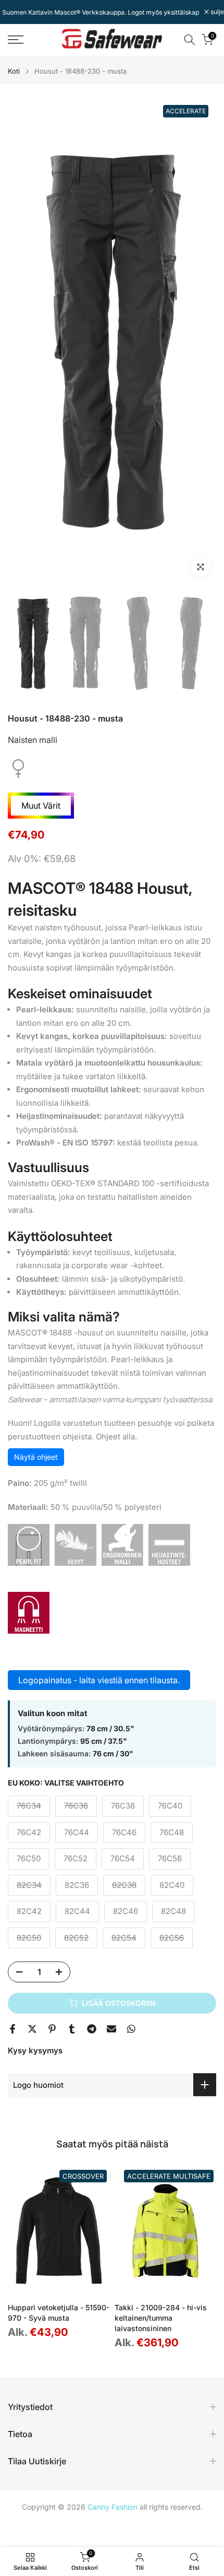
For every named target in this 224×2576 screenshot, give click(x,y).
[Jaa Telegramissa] (92, 2029)
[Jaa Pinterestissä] (52, 2029)
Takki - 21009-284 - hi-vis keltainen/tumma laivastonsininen (161, 2318)
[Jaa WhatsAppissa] (131, 2029)
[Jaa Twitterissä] (32, 2029)
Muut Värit (41, 806)
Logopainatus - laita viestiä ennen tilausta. (99, 1680)
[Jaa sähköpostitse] (111, 2029)
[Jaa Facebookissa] (13, 2029)
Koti (14, 71)
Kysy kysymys (35, 2051)
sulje (216, 12)
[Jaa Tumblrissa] (72, 2029)
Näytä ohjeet (36, 1457)
